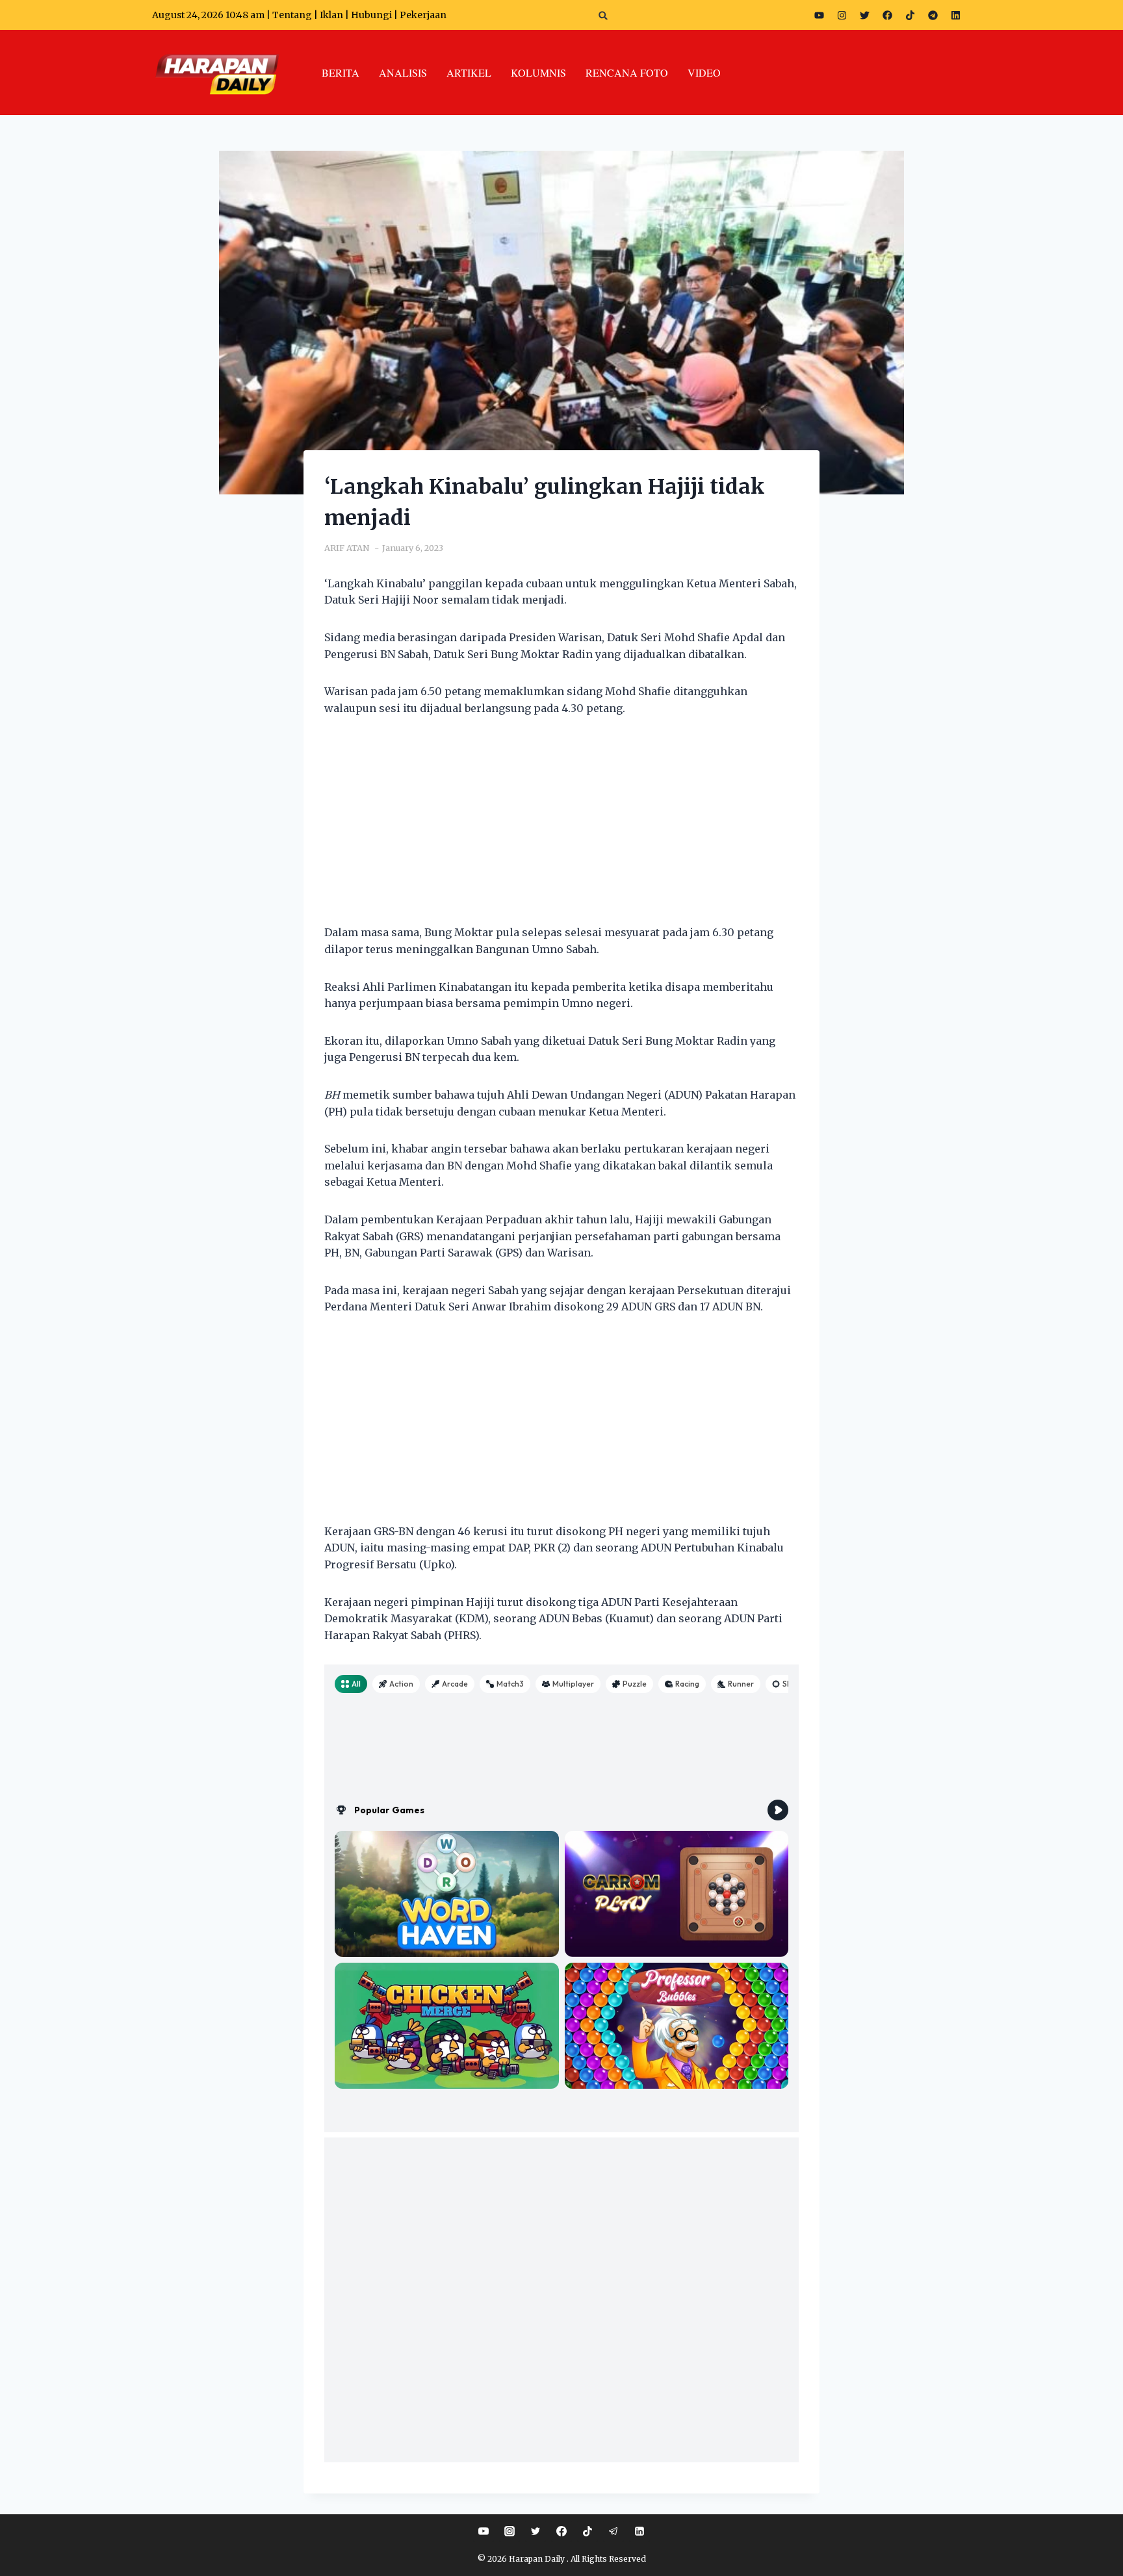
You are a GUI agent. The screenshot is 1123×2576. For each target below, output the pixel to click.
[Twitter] (864, 15)
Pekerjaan (423, 15)
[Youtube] (819, 15)
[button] (603, 15)
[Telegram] (933, 15)
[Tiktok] (910, 15)
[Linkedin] (639, 2531)
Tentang (292, 15)
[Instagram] (842, 15)
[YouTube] (484, 2531)
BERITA (341, 72)
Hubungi (371, 15)
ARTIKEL (469, 72)
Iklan (331, 15)
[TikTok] (587, 2531)
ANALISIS (403, 72)
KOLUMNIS (538, 72)
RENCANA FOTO (627, 72)
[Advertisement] (561, 828)
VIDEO (704, 72)
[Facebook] (887, 15)
